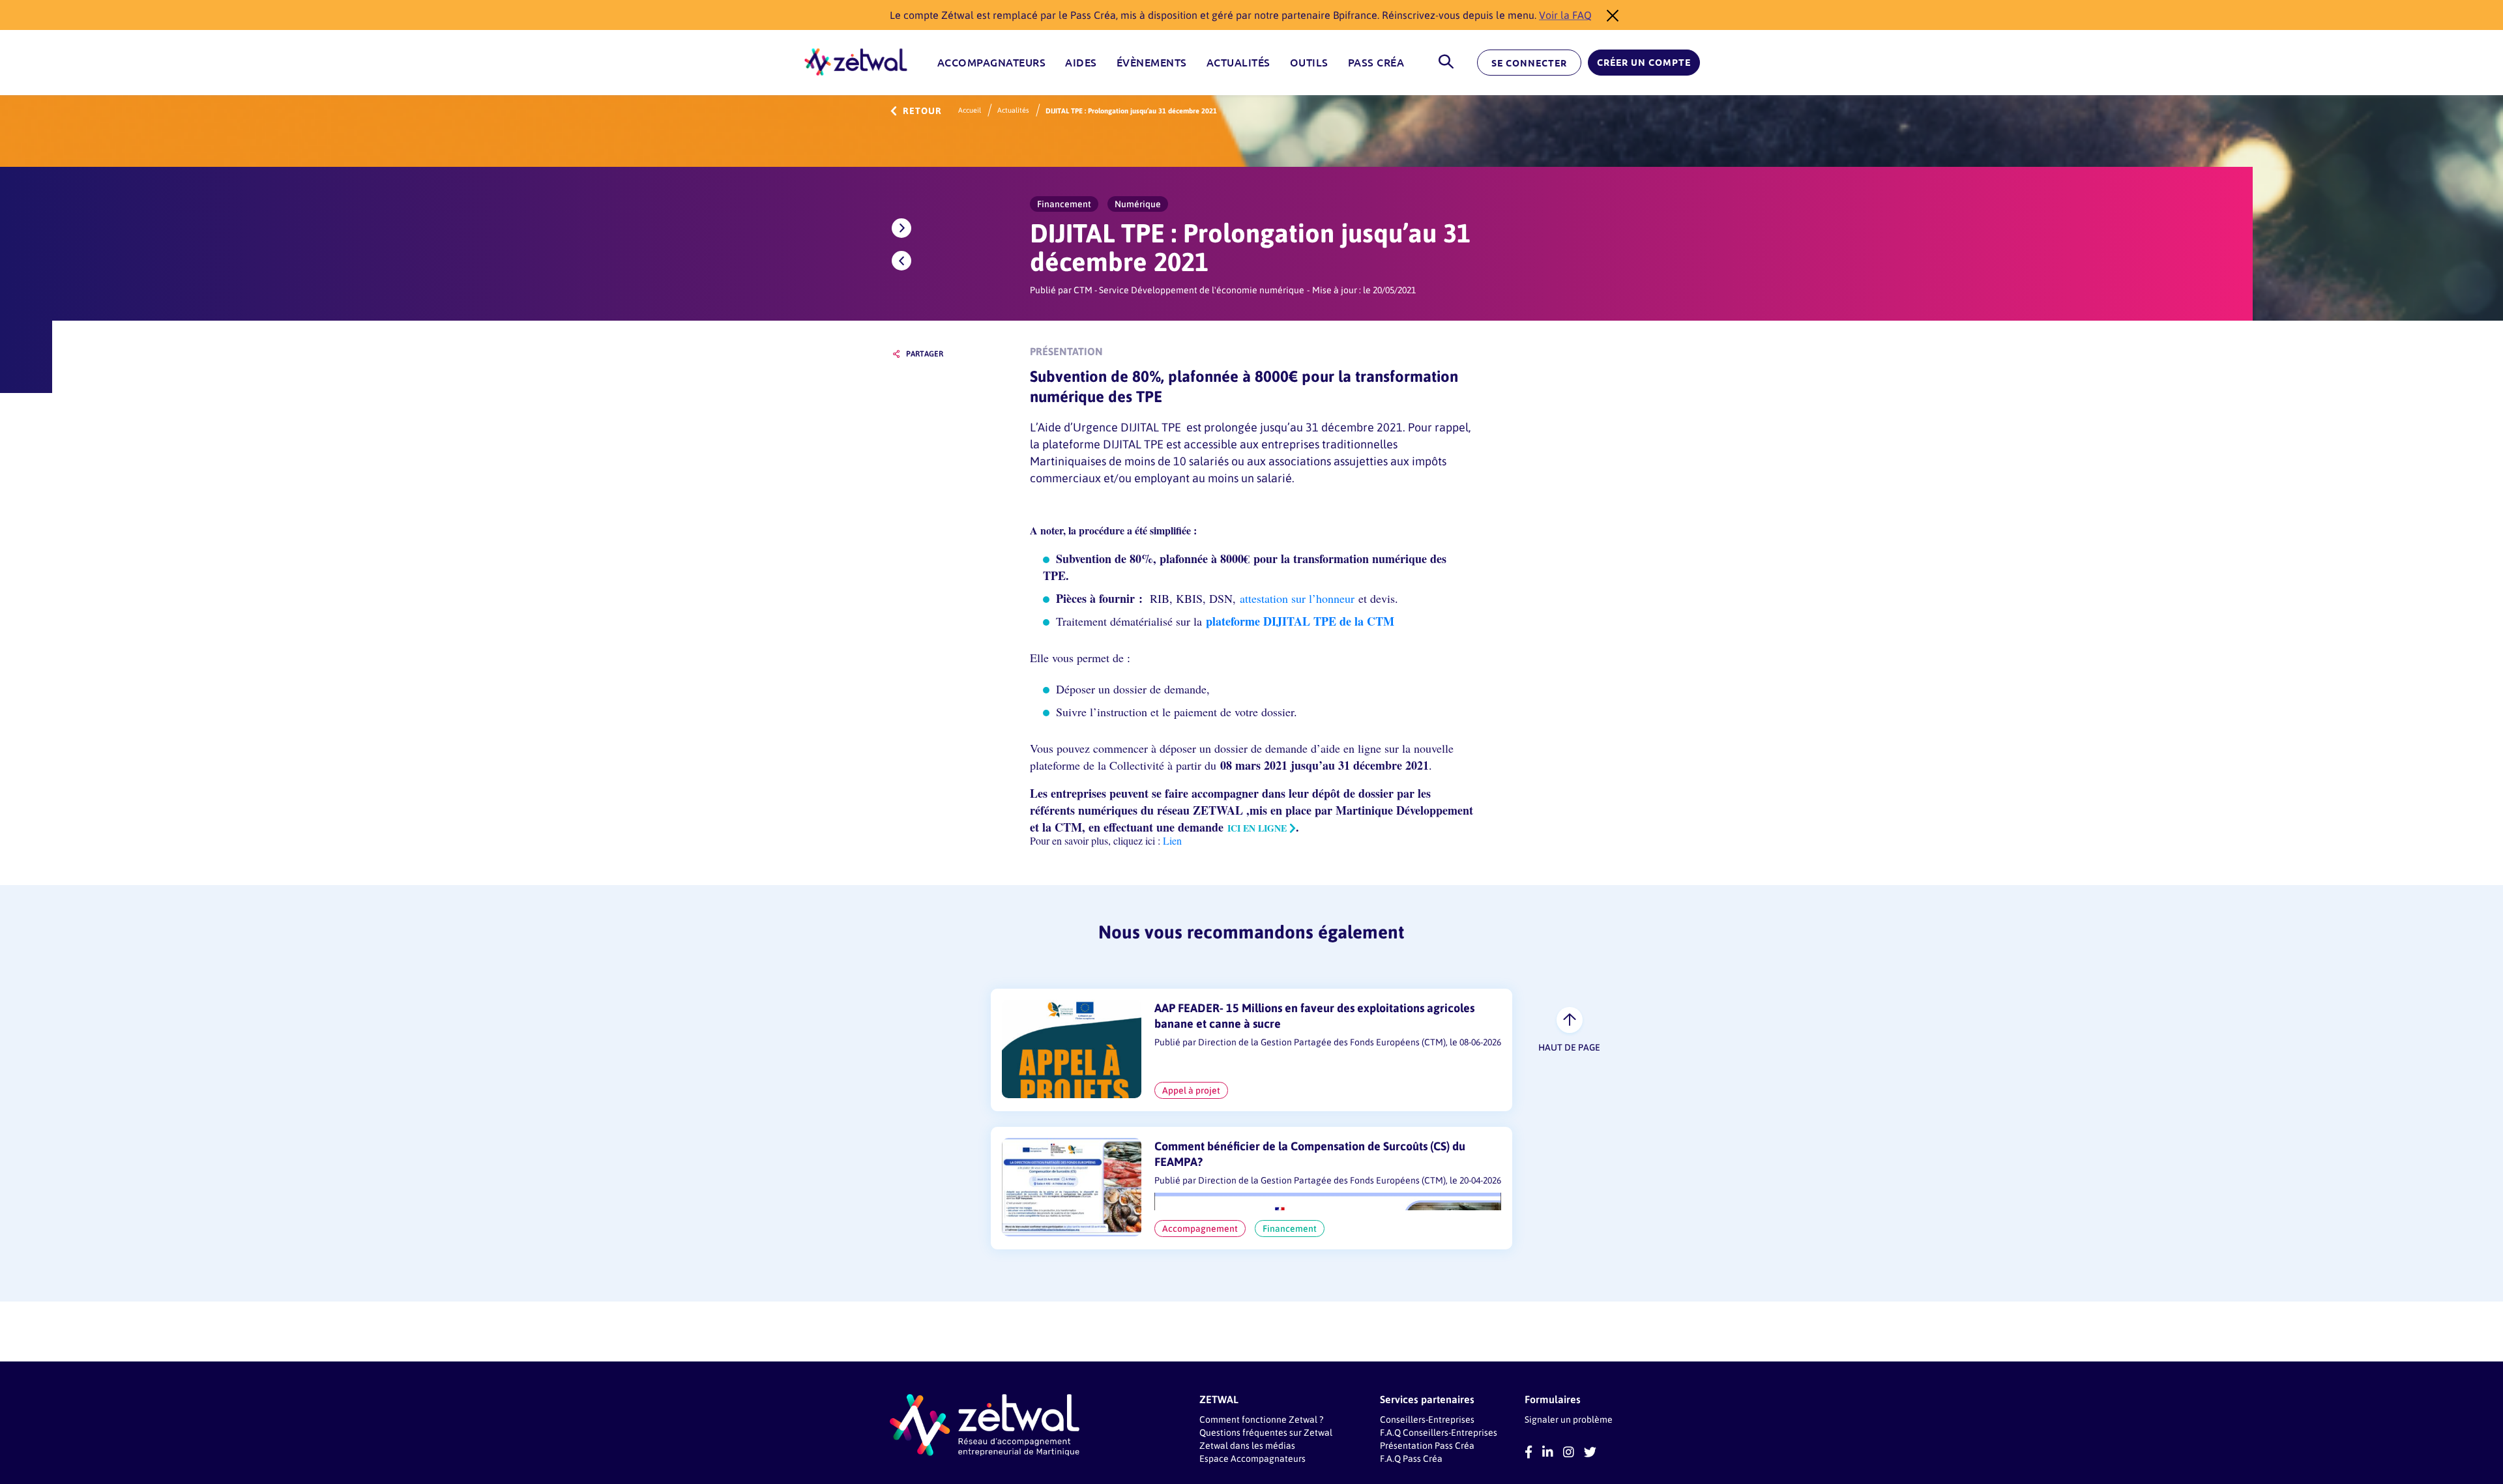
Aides (1081, 63)
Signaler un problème (1569, 1419)
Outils (1309, 63)
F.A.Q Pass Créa (1411, 1458)
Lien (1171, 840)
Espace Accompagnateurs (1252, 1458)
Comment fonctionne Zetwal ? (1261, 1419)
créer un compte (1644, 63)
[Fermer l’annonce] (1609, 15)
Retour (922, 111)
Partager (925, 354)
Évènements (1152, 63)
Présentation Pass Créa (1427, 1445)
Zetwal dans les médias (1247, 1445)
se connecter (1529, 63)
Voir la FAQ (1565, 15)
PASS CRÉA (1376, 63)
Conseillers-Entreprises (1427, 1419)
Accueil (970, 110)
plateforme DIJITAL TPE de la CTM (1300, 621)
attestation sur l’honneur (1297, 598)
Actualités (1238, 63)
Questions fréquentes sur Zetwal (1266, 1432)
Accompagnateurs (992, 63)
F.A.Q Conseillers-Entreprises (1439, 1432)
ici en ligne (1257, 828)
